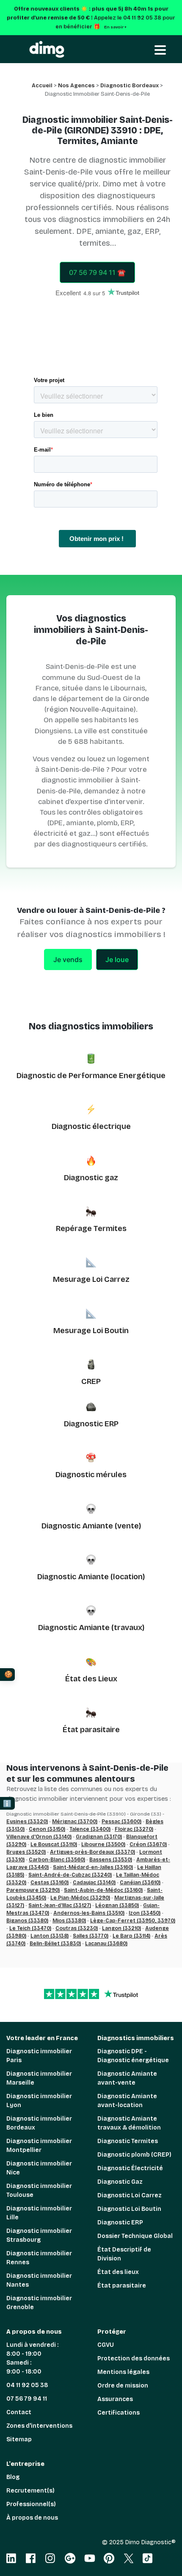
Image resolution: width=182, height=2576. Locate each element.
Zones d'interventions (39, 2426)
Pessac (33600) (121, 1822)
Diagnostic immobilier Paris (39, 2056)
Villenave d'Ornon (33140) (39, 1837)
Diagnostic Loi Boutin (129, 2209)
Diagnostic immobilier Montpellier (39, 2146)
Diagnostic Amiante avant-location (127, 2101)
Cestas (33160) (50, 1883)
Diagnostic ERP (91, 1424)
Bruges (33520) (26, 1852)
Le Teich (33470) (30, 1928)
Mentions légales (123, 2372)
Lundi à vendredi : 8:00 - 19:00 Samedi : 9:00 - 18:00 (32, 2358)
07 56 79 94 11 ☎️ (97, 272)
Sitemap (19, 2439)
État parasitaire (91, 1730)
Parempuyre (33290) (33, 1890)
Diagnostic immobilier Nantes (39, 2280)
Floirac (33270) (134, 1829)
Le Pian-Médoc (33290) (80, 1898)
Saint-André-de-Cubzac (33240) (70, 1875)
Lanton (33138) (50, 1936)
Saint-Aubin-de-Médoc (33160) (103, 1890)
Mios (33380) (69, 1921)
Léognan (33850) (117, 1905)
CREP (91, 1381)
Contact (19, 2412)
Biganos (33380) (27, 1921)
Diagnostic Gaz (120, 2182)
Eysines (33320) (27, 1822)
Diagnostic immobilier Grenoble (39, 2303)
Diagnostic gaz (91, 1178)
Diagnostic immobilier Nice (39, 2168)
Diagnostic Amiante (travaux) (91, 1628)
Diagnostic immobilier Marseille (39, 2078)
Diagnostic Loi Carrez (130, 2195)
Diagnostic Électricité (130, 2168)
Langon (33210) (121, 1928)
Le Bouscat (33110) (54, 1844)
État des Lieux (91, 1679)
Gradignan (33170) (99, 1837)
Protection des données (134, 2358)
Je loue (117, 959)
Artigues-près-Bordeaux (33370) (92, 1852)
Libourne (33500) (103, 1844)
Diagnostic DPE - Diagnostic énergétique (133, 2056)
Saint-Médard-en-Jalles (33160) (93, 1867)
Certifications (119, 2413)
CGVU (106, 2345)
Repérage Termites (91, 1228)
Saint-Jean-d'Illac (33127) (60, 1905)
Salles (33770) (91, 1936)
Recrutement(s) (30, 2491)
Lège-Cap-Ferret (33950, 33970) (133, 1921)
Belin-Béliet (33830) (55, 1944)
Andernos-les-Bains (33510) (89, 1913)
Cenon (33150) (47, 1829)
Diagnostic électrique (91, 1126)
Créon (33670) (148, 1844)
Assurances (115, 2399)
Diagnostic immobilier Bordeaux (39, 2123)
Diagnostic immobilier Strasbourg (39, 2235)
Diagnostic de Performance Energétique (91, 1076)
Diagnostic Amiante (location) (91, 1577)
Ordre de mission (123, 2386)
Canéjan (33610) (140, 1883)
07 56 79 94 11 (27, 2399)
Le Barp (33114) (131, 1936)
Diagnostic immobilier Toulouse (39, 2191)
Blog (13, 2477)
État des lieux (118, 2272)
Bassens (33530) (111, 1860)
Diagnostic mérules (91, 1475)
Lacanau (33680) (106, 1944)
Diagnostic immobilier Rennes (39, 2258)
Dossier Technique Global (135, 2236)
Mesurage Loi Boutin (91, 1331)
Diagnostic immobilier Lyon (39, 2101)
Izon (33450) (145, 1913)
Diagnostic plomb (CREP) (134, 2155)
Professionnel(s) (31, 2504)
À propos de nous (32, 2518)
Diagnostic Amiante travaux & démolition (129, 2123)
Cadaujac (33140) (94, 1883)
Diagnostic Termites (128, 2141)
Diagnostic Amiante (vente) (91, 1526)
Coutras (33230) (77, 1928)
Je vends (68, 959)
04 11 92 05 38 (27, 2385)
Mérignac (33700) (75, 1822)
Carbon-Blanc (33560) (57, 1860)
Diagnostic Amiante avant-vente (127, 2078)
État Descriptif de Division (124, 2254)
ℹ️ (7, 1804)
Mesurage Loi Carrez (91, 1279)
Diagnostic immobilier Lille (39, 2213)
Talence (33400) (90, 1829)
